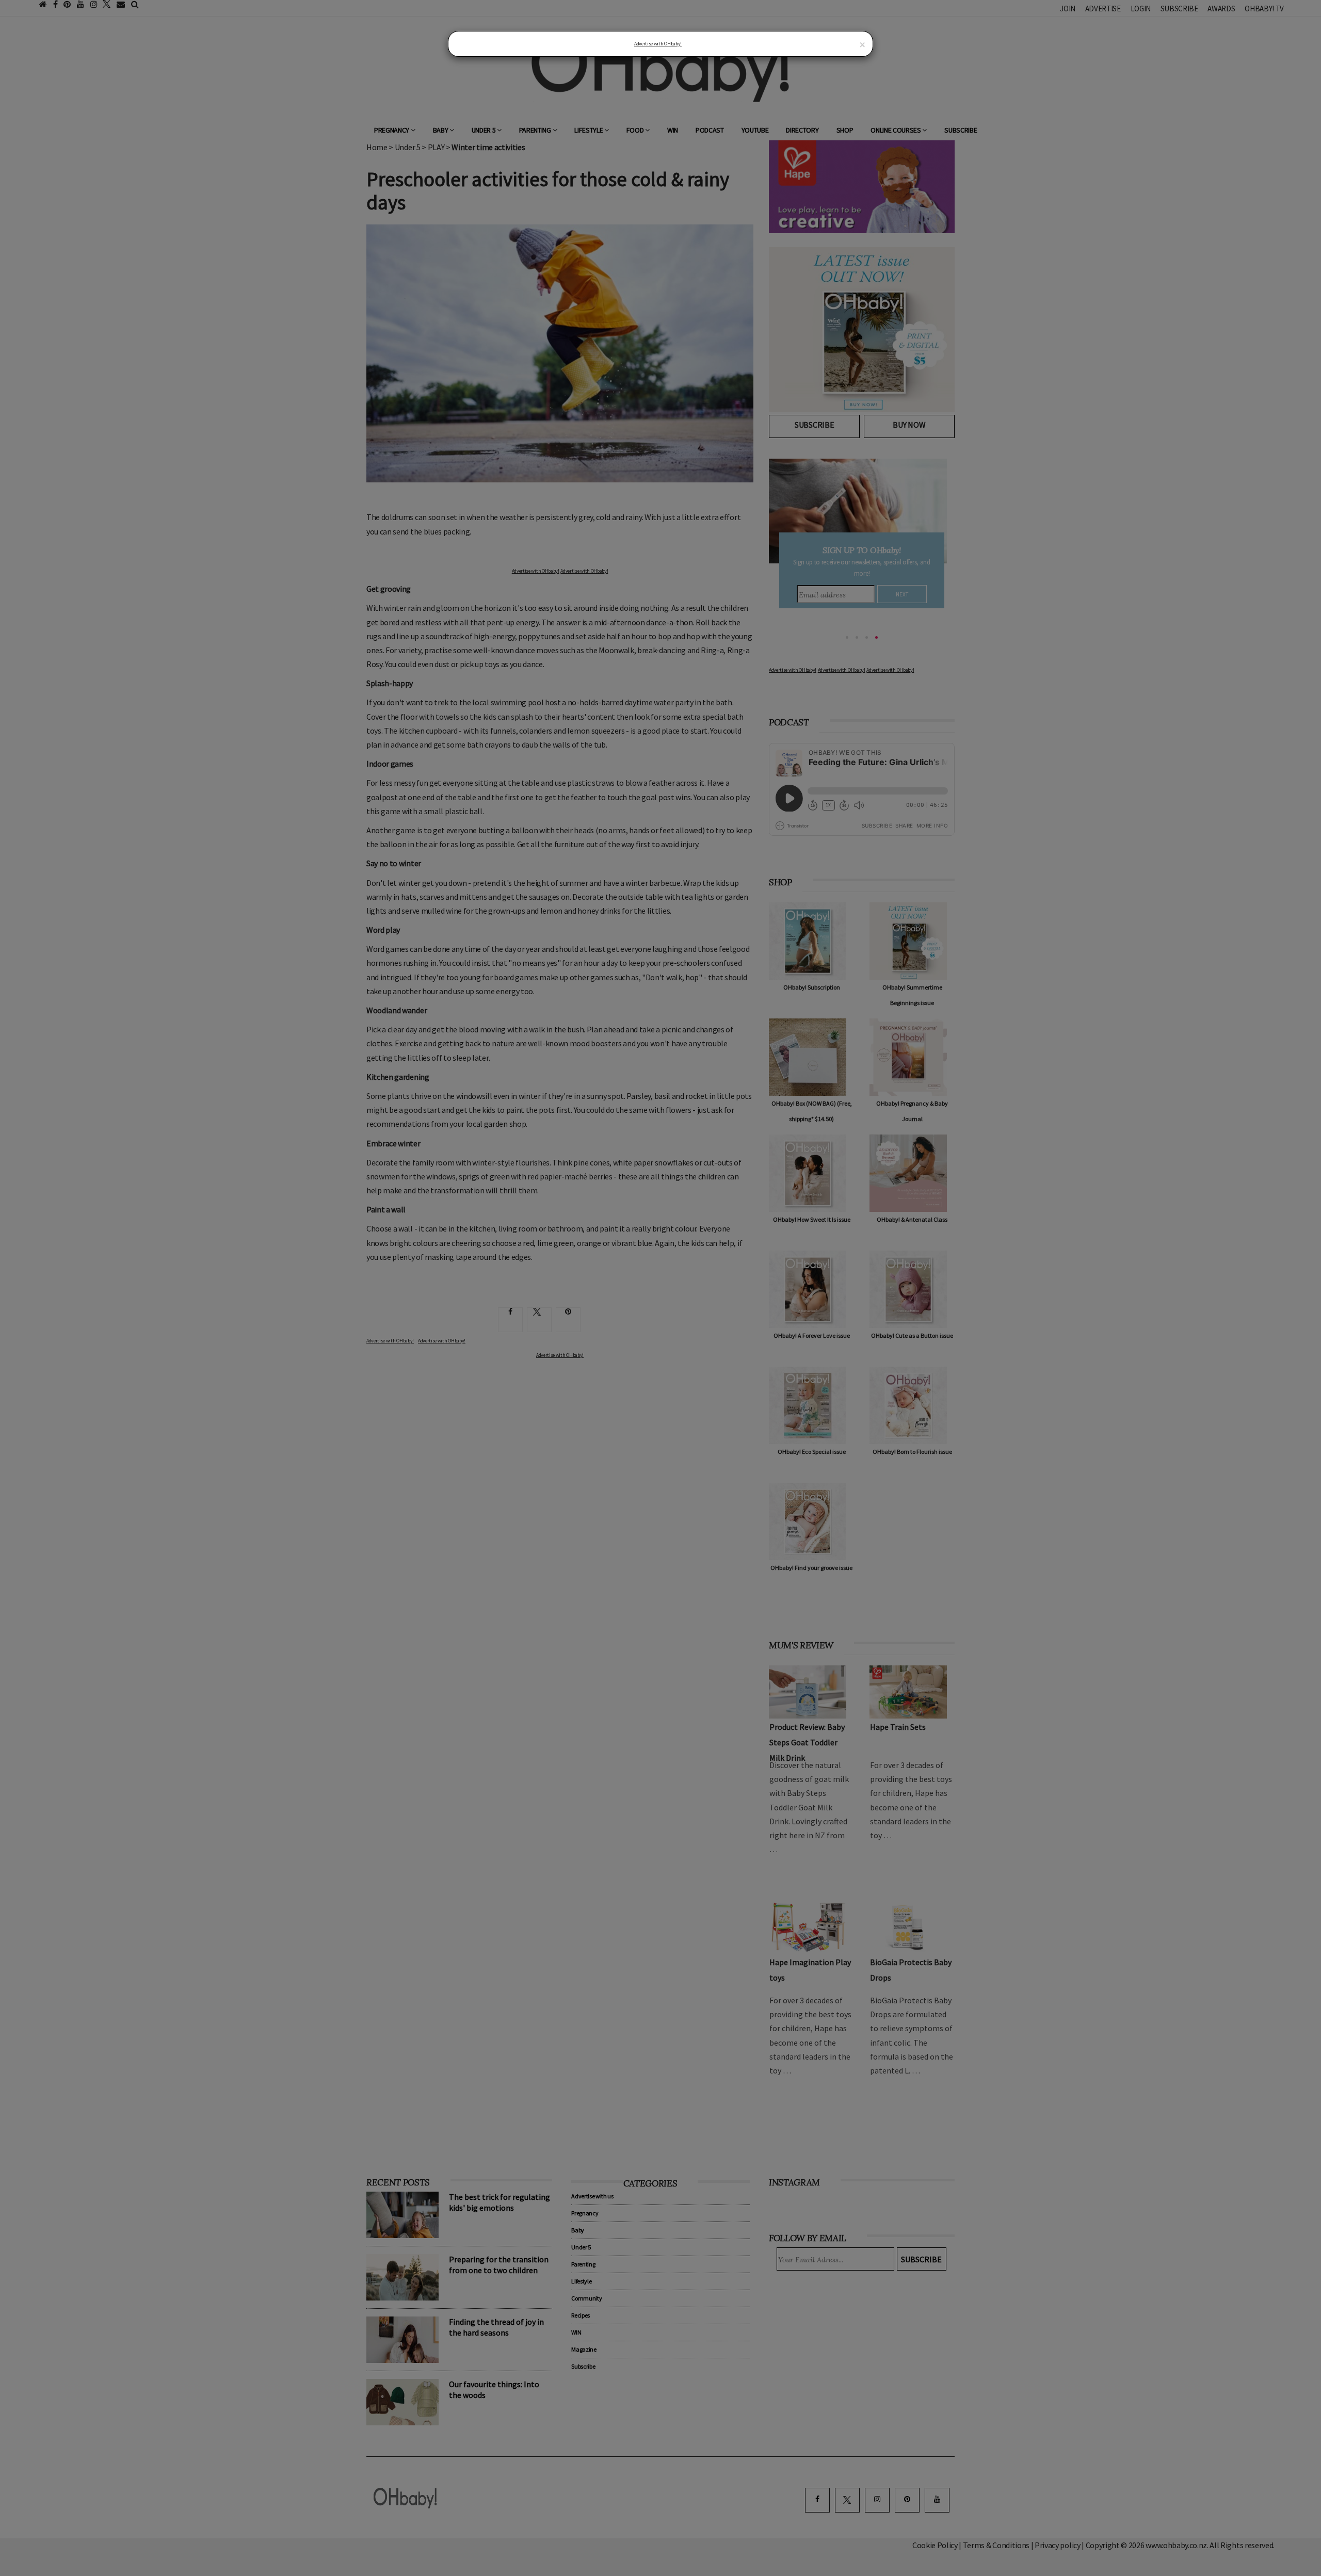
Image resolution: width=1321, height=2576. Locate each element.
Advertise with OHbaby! (658, 44)
